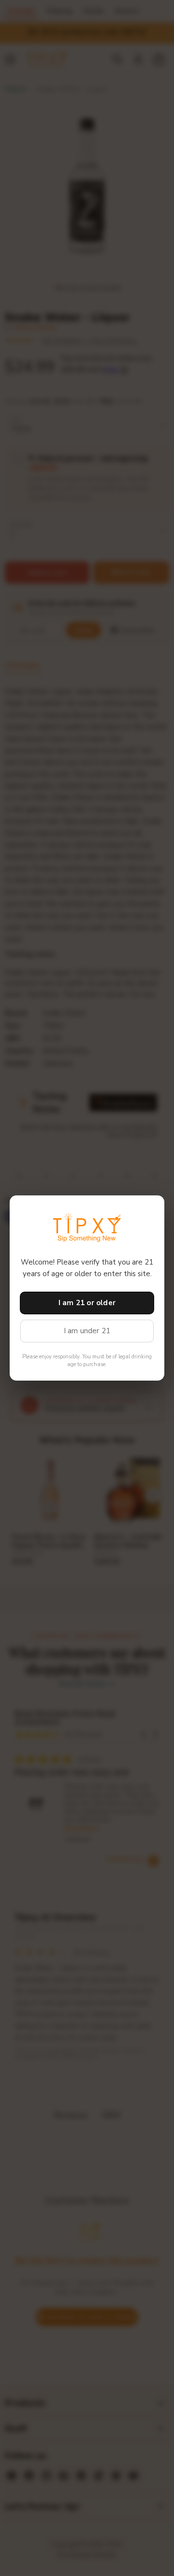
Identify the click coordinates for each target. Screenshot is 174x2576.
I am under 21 (87, 1331)
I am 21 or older (87, 1303)
